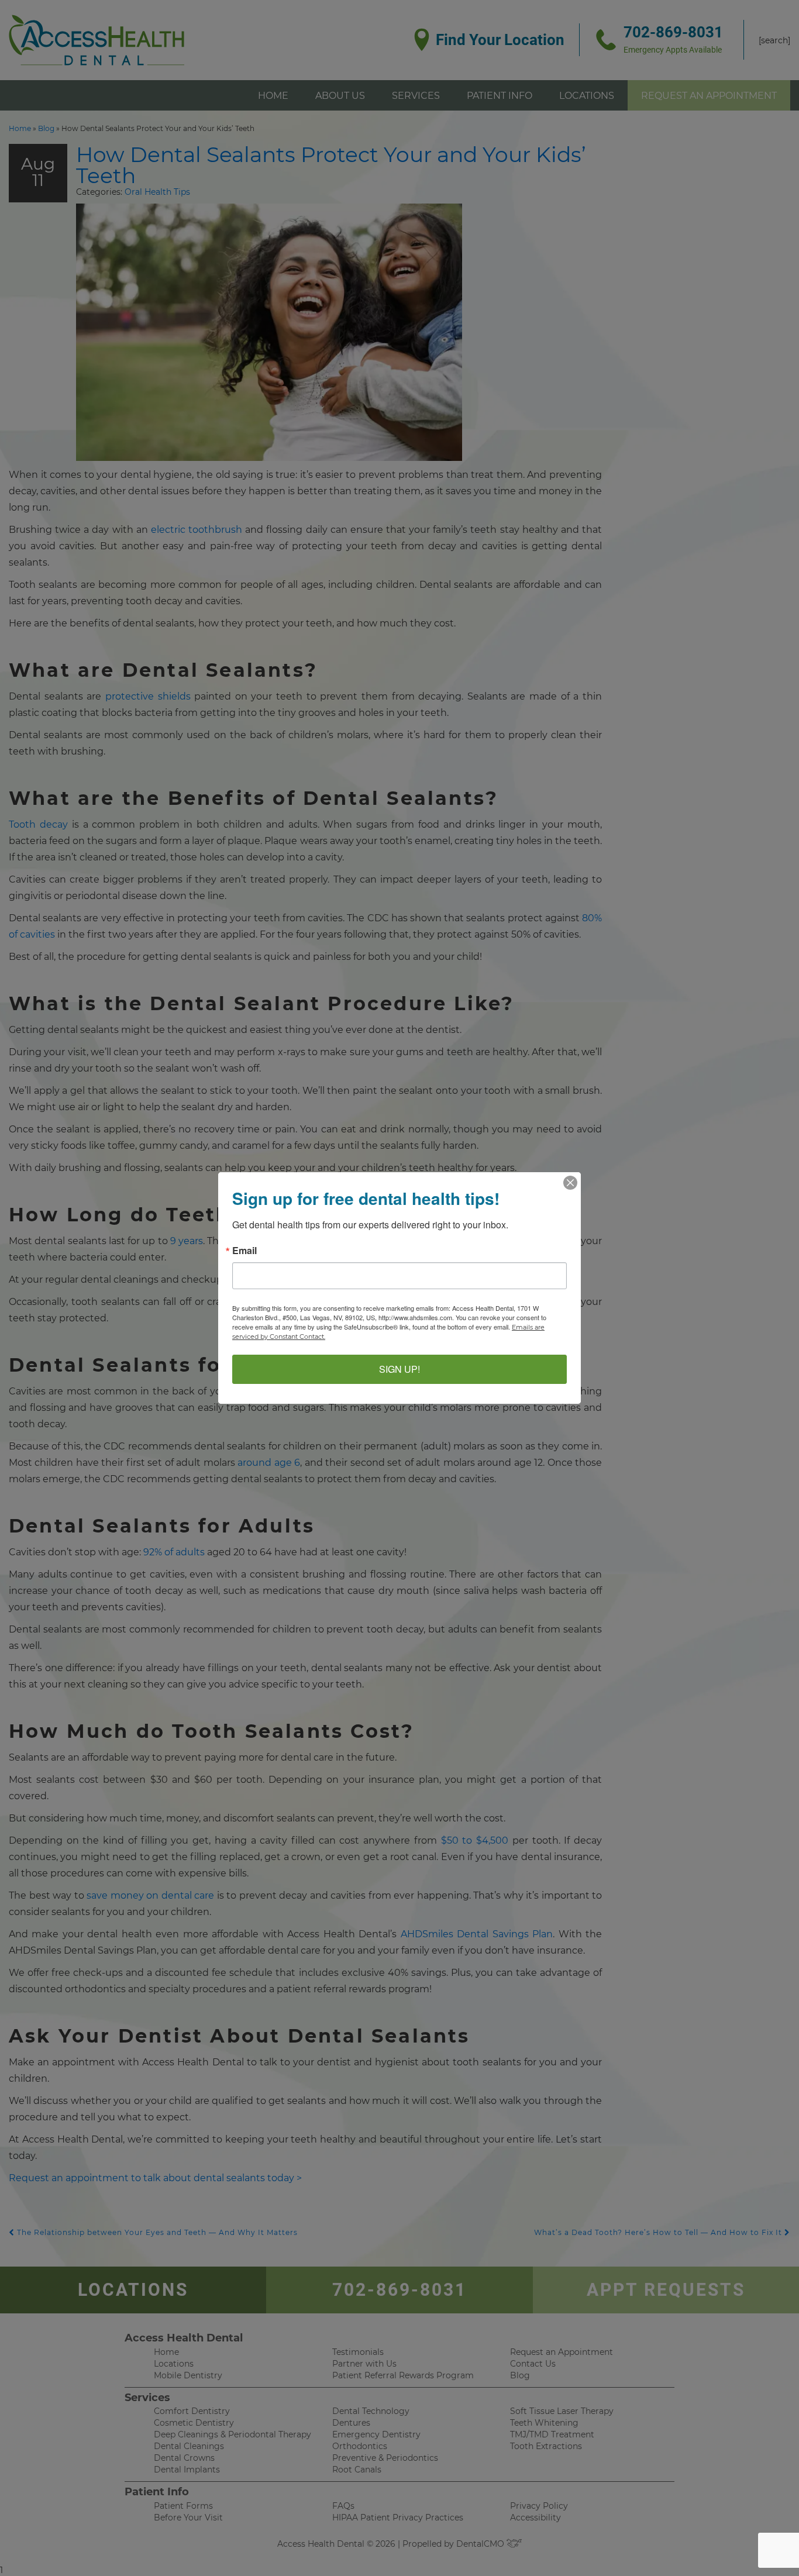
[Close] (570, 1183)
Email (244, 1251)
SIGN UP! (399, 1369)
